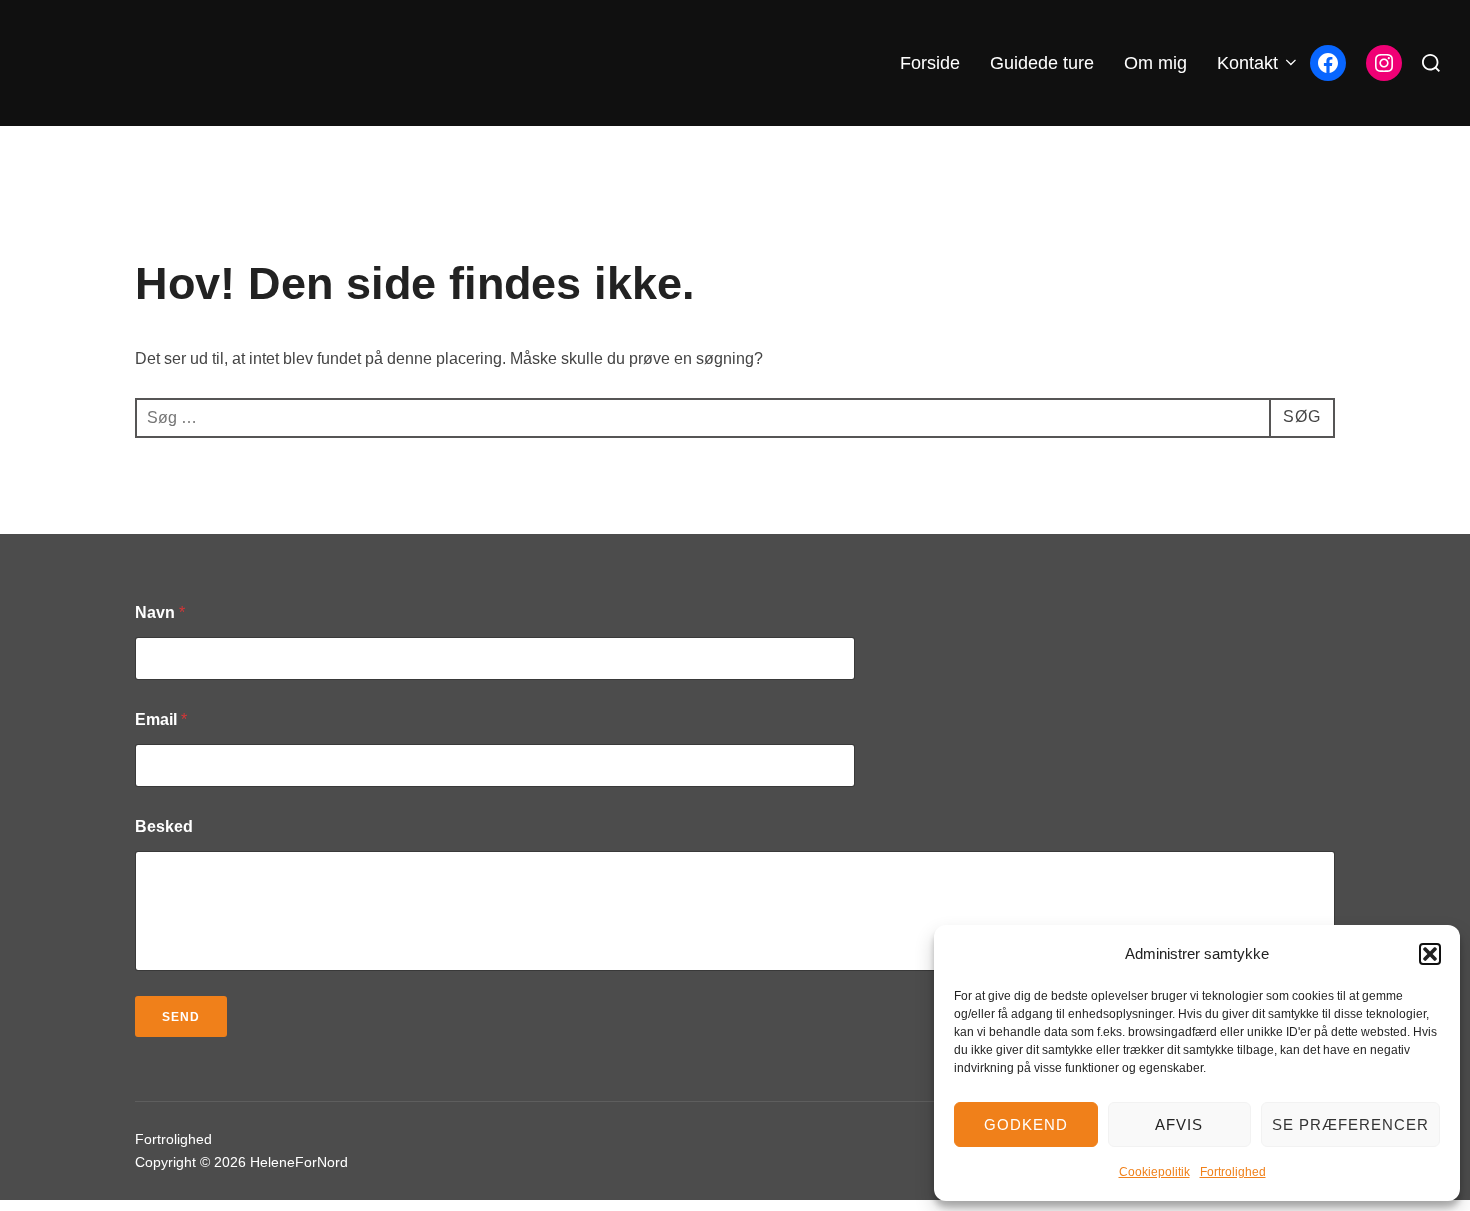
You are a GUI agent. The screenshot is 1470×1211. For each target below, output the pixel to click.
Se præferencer (1350, 1124)
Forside (930, 63)
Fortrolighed (1233, 1172)
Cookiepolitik (1154, 1172)
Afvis (1179, 1124)
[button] (1430, 954)
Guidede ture (1042, 63)
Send (181, 1017)
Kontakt (1247, 63)
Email (161, 719)
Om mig (1155, 63)
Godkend (1026, 1124)
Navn (160, 612)
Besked (164, 826)
